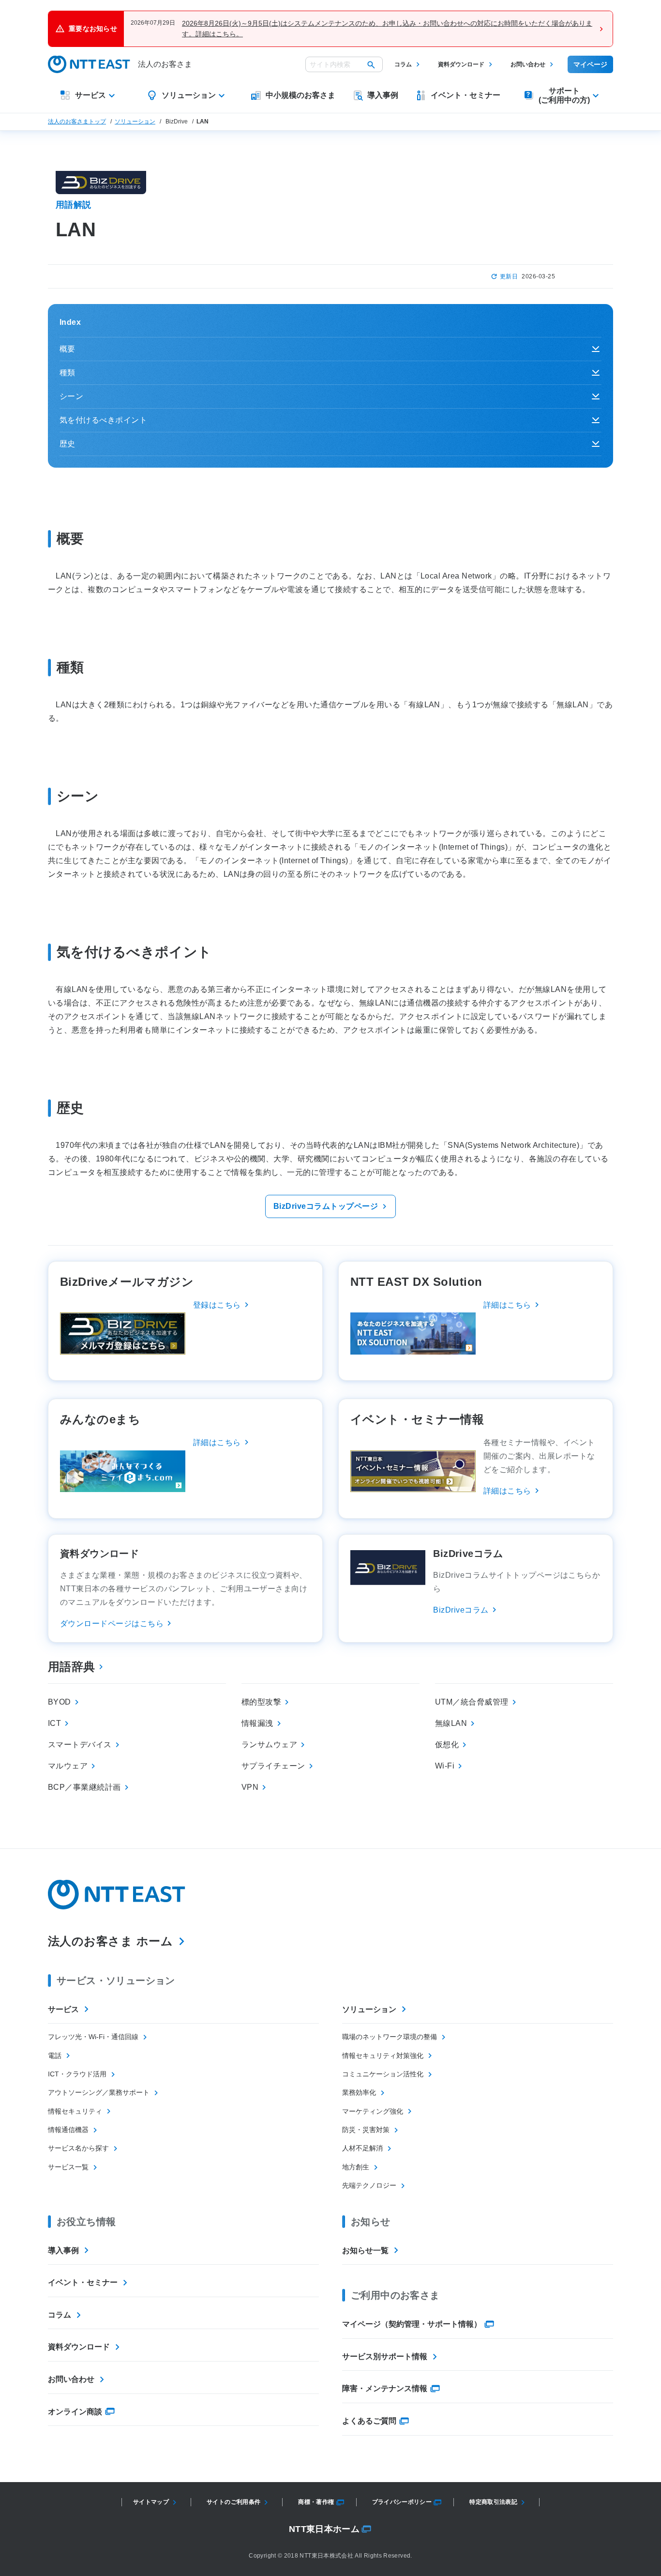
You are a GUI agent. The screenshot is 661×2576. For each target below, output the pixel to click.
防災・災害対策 (366, 2130)
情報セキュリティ (75, 2111)
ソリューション (135, 122)
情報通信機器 (68, 2130)
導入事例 (63, 2250)
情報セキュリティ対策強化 (383, 2056)
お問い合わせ (528, 64)
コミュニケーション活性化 (383, 2074)
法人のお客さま (165, 64)
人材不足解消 (362, 2148)
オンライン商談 (75, 2412)
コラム (403, 64)
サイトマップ (151, 2502)
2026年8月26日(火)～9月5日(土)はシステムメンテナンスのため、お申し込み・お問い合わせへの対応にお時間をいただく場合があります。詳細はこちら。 (387, 29)
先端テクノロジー (369, 2185)
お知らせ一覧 (365, 2250)
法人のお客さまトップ (77, 122)
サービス (63, 2009)
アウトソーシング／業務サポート (99, 2092)
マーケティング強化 (373, 2111)
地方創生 (356, 2167)
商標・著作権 (316, 2502)
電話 (55, 2056)
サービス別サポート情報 (385, 2356)
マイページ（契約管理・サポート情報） (412, 2324)
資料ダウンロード (461, 64)
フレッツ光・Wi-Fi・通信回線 (93, 2037)
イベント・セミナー (83, 2282)
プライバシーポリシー (402, 2502)
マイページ (590, 64)
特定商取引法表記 (493, 2502)
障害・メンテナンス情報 (385, 2388)
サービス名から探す (78, 2148)
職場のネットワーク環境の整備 (390, 2037)
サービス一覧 (68, 2167)
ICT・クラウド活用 (77, 2074)
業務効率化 (359, 2092)
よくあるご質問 (369, 2421)
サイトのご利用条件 (233, 2502)
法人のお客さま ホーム (110, 1941)
